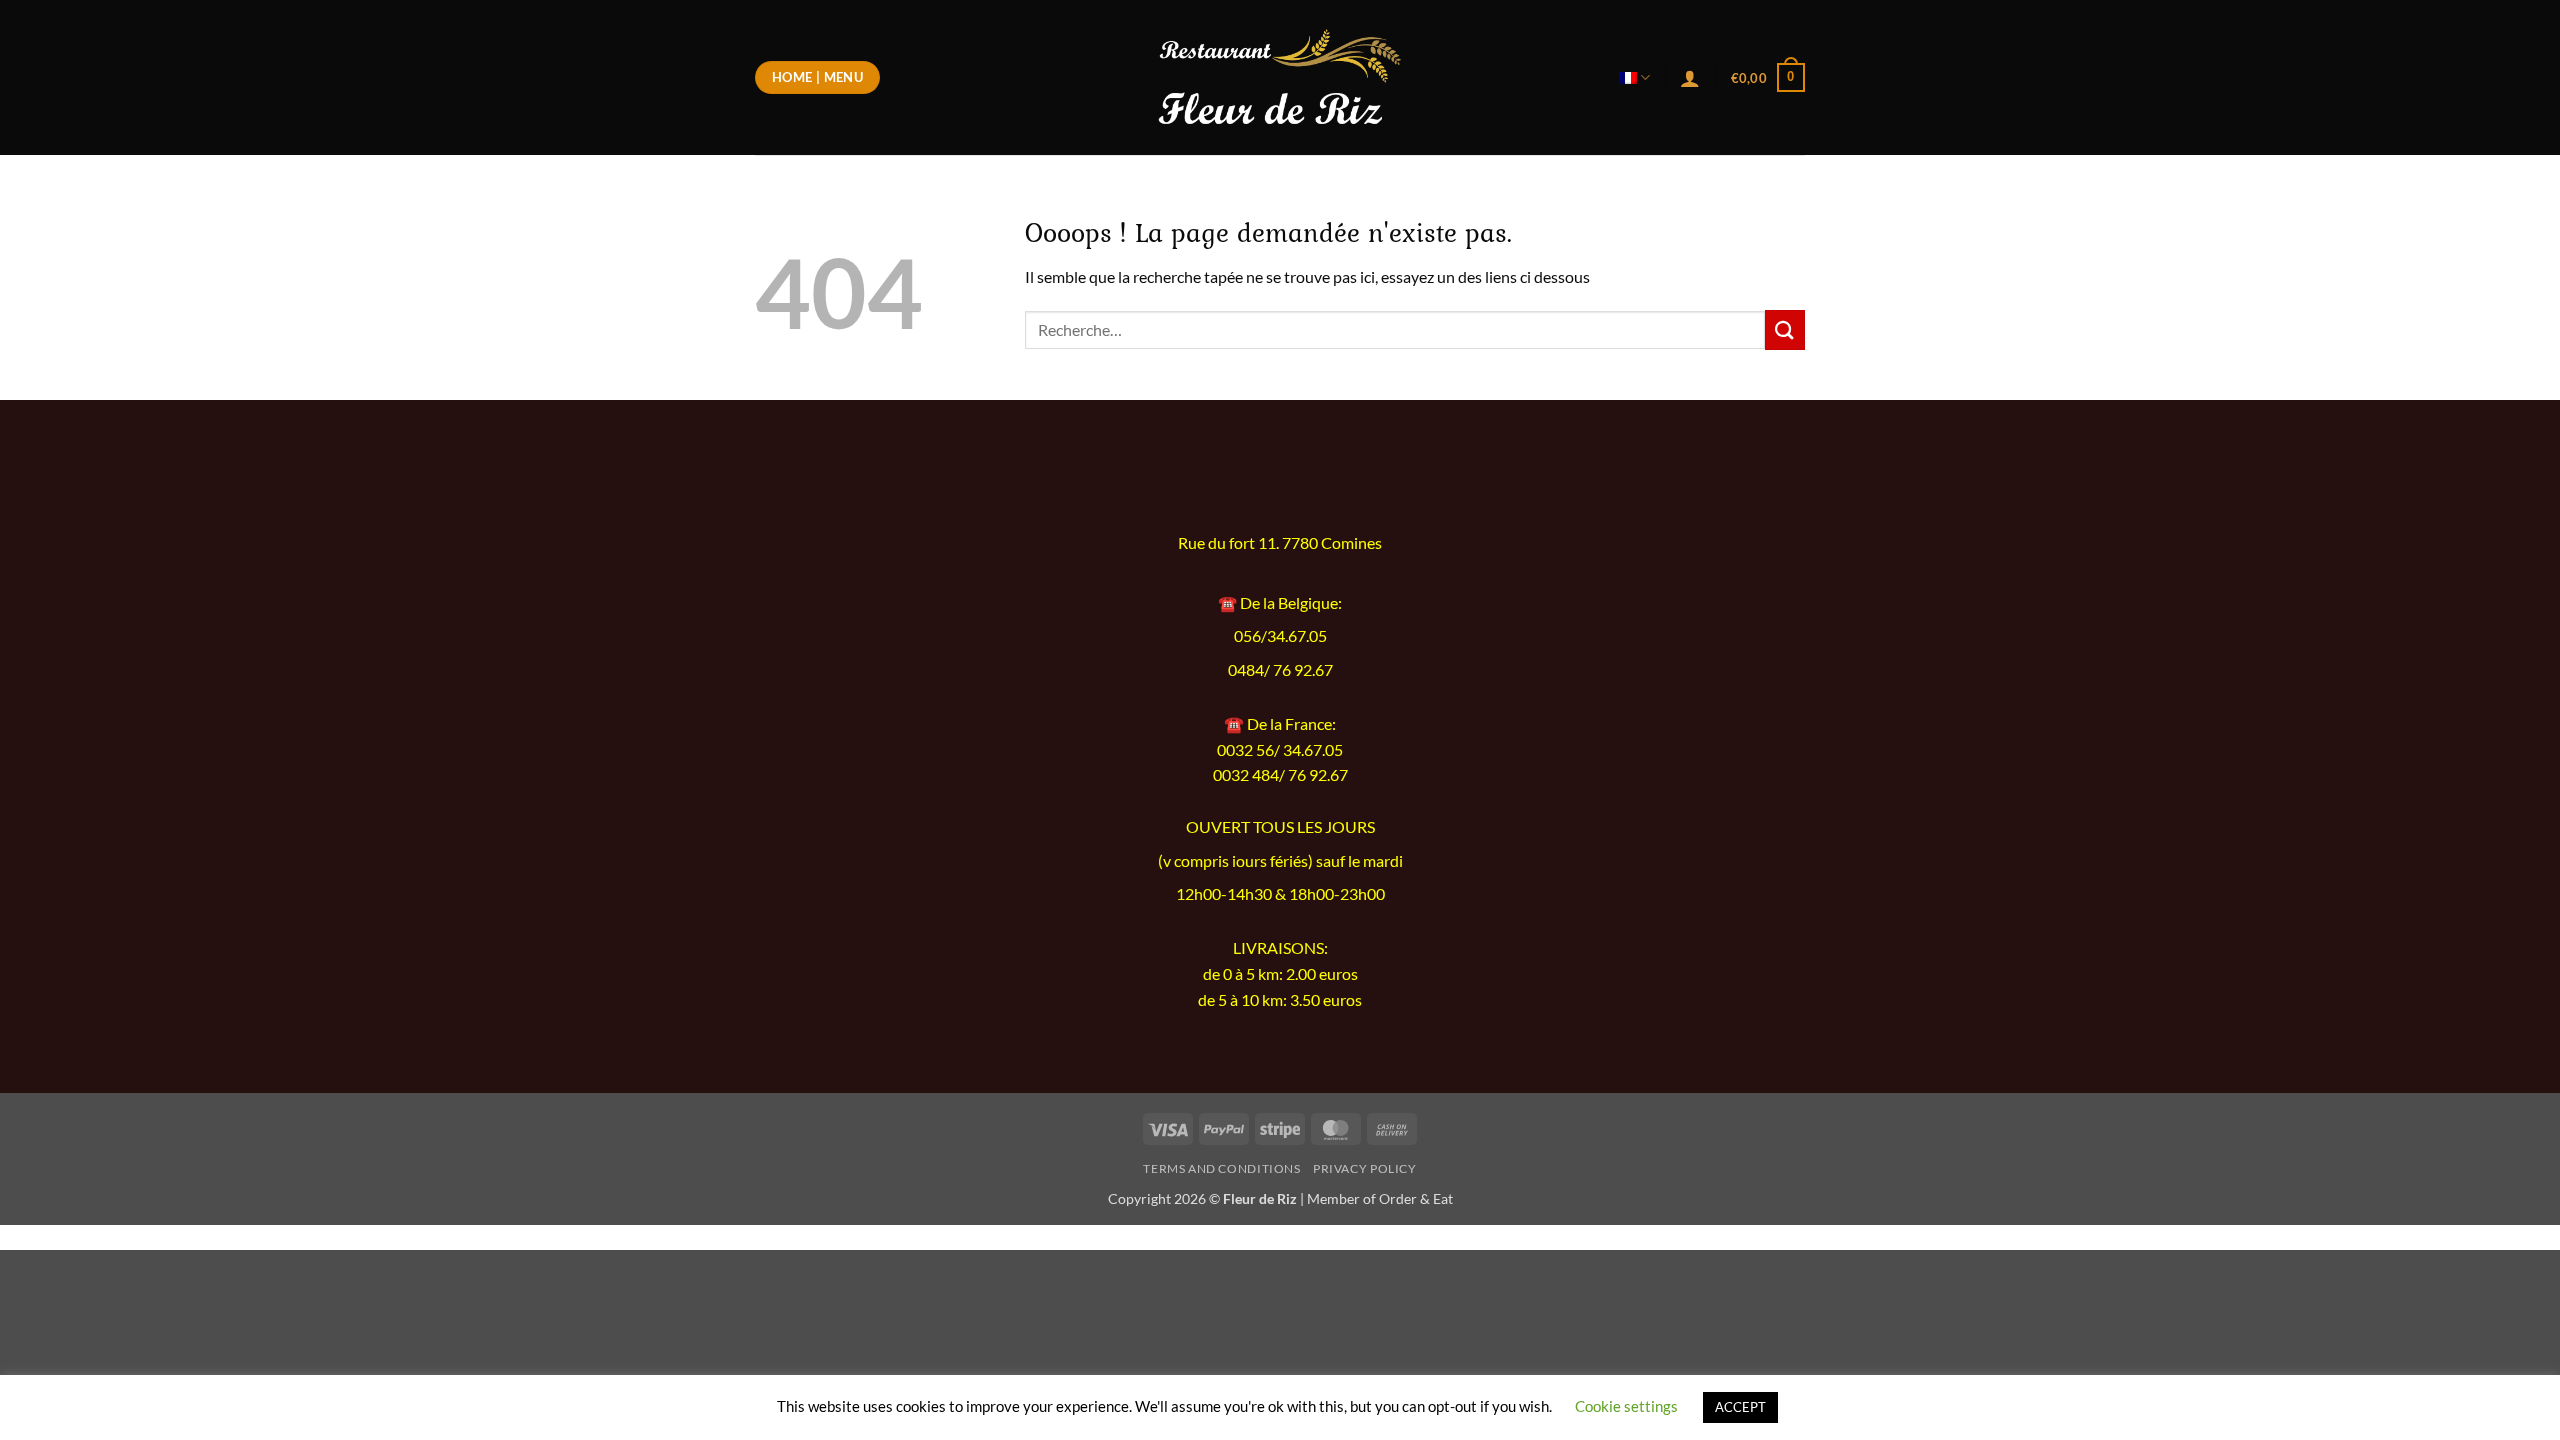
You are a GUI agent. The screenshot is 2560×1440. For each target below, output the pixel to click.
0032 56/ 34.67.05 (1280, 749)
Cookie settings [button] (1626, 1406)
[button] (1768, 78)
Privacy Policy (1365, 1168)
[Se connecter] (1690, 78)
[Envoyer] (1785, 329)
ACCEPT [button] (1740, 1407)
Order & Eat (1416, 1198)
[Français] (1634, 77)
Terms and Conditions (1221, 1168)
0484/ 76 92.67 (1280, 670)
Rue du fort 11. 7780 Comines (1280, 543)
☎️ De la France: (1280, 723)
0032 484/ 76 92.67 (1280, 774)
